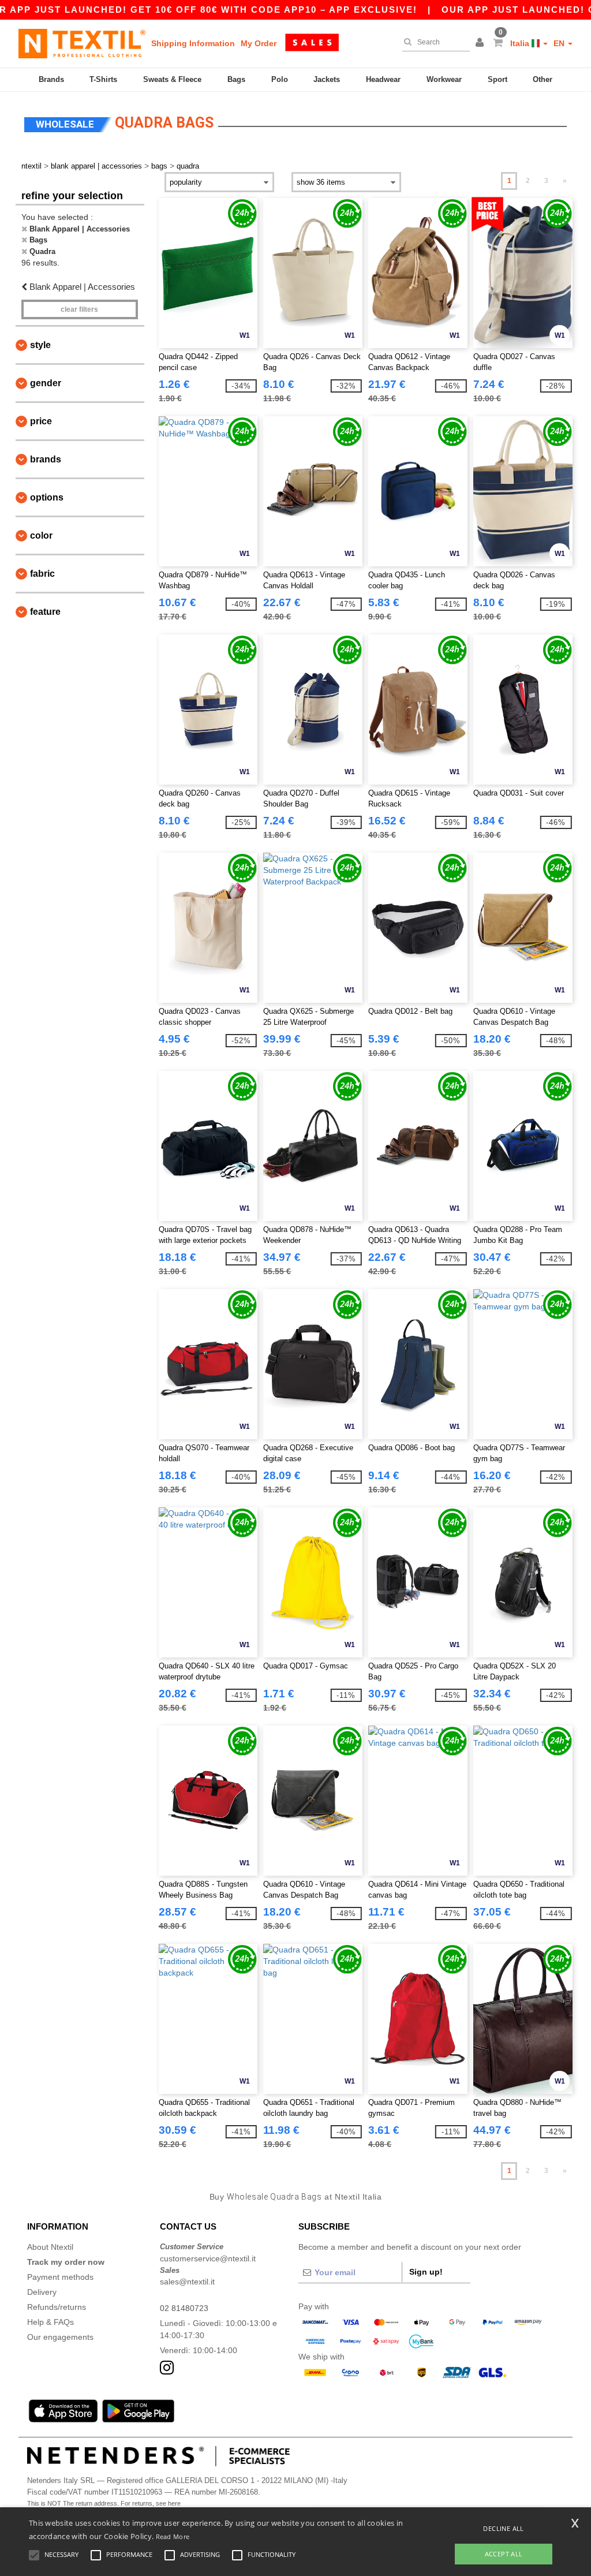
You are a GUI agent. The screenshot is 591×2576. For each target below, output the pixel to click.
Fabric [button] (42, 574)
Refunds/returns (57, 2307)
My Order (259, 43)
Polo (280, 79)
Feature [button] (45, 612)
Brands (51, 79)
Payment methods (60, 2277)
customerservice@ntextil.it (208, 2258)
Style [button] (40, 345)
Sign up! (426, 2272)
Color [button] (41, 535)
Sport (498, 79)
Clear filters (79, 309)
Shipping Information (193, 43)
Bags (236, 79)
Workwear (444, 79)
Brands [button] (46, 459)
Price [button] (41, 421)
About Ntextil (50, 2247)
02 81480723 (184, 2308)
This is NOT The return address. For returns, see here (104, 2503)
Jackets (327, 79)
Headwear (383, 79)
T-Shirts (103, 79)
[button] (481, 43)
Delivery (42, 2292)
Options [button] (47, 497)
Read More (173, 2536)
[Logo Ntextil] (82, 43)
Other (543, 79)
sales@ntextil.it (187, 2282)
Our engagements (60, 2337)
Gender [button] (46, 383)
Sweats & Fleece (172, 79)
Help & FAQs (51, 2322)
